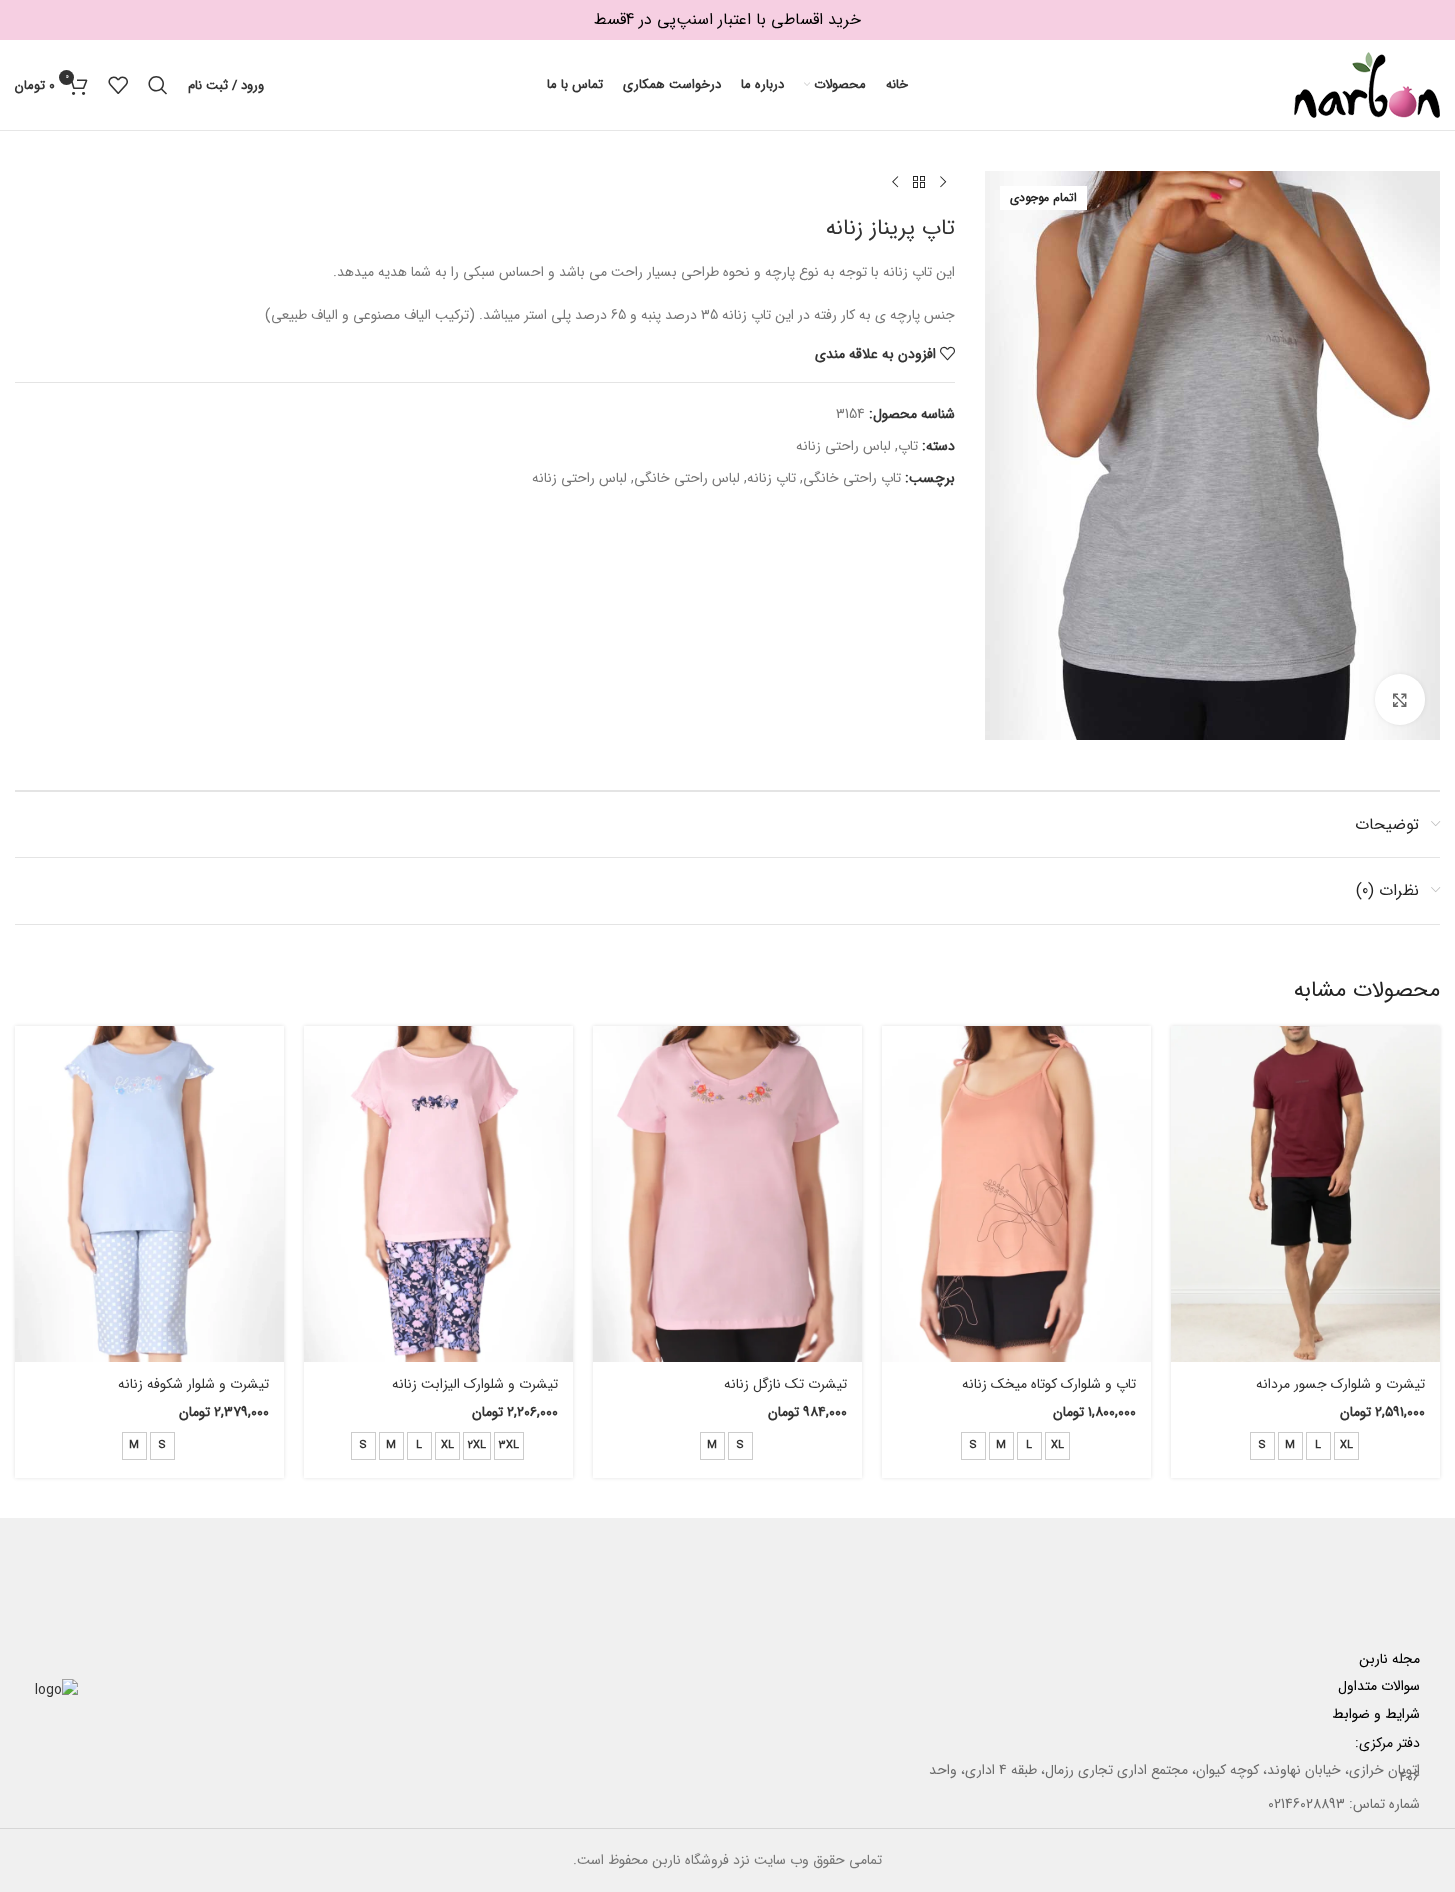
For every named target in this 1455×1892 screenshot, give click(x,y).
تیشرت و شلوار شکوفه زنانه (193, 1384)
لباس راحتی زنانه (843, 446)
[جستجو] (158, 85)
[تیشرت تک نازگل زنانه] (727, 1194)
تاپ (908, 446)
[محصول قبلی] (943, 183)
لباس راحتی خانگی (687, 478)
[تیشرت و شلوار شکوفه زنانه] (149, 1194)
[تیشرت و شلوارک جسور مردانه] (1305, 1194)
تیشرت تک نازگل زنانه (785, 1384)
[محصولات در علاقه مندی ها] (118, 85)
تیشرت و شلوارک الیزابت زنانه (475, 1384)
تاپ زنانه (771, 478)
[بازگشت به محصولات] (919, 183)
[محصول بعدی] (895, 183)
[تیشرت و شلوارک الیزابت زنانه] (438, 1194)
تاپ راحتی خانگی (852, 478)
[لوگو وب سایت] (1367, 84)
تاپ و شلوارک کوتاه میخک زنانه (1049, 1384)
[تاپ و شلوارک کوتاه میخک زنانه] (1016, 1194)
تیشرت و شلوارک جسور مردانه (1340, 1384)
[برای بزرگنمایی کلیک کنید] (1400, 699)
